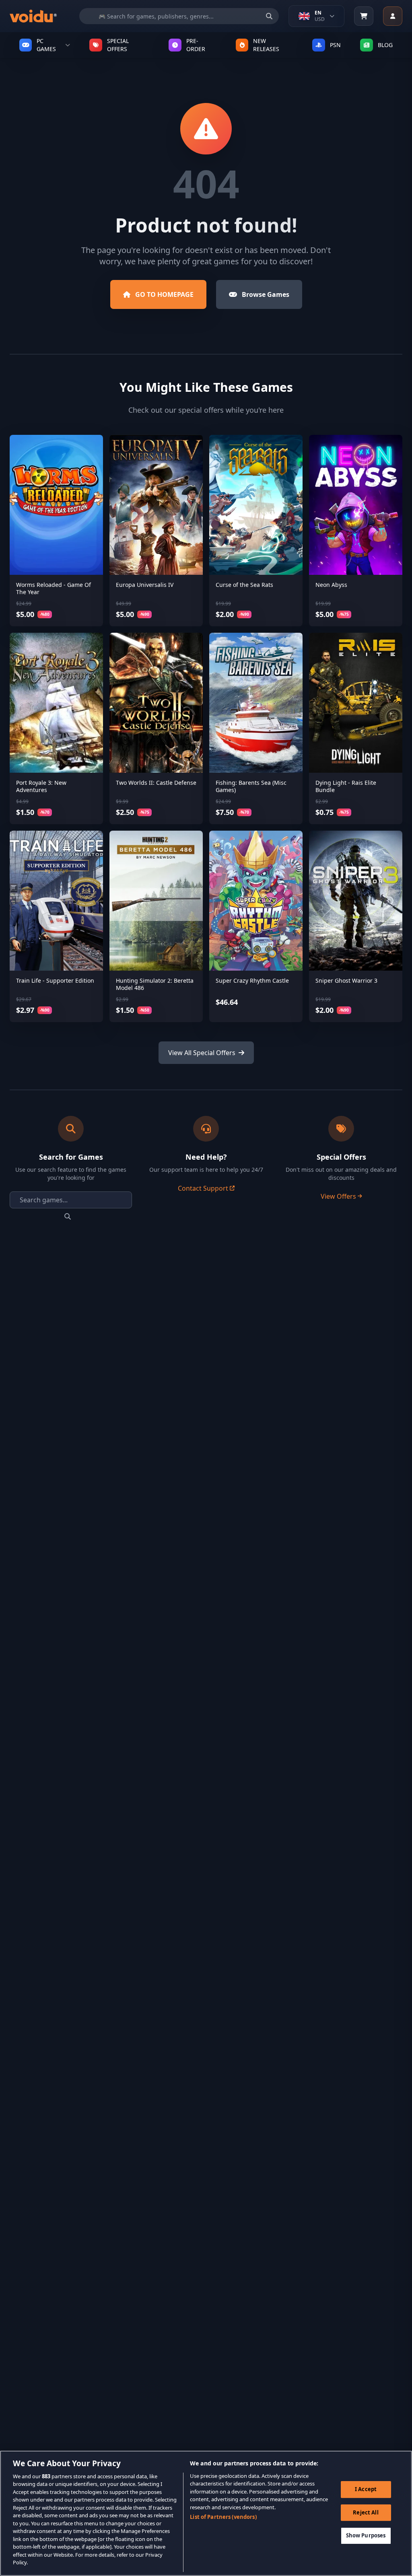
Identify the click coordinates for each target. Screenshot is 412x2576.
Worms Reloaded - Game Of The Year (54, 588)
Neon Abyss (331, 585)
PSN (335, 45)
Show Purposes (366, 2535)
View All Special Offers (202, 1053)
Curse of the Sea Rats (244, 585)
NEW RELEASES (266, 45)
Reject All (366, 2512)
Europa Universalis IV (145, 585)
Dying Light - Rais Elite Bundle (346, 786)
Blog (385, 45)
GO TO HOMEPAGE (164, 294)
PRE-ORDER (196, 45)
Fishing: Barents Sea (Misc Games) (251, 786)
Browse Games (266, 294)
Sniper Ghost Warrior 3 (346, 980)
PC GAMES (46, 45)
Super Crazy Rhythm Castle (252, 980)
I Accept (366, 2489)
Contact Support (203, 1188)
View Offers (338, 1196)
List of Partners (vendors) (223, 2517)
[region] (206, 2513)
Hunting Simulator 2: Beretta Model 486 (155, 984)
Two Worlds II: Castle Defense (156, 783)
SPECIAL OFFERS (118, 45)
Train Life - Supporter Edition (55, 980)
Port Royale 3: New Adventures (41, 786)
